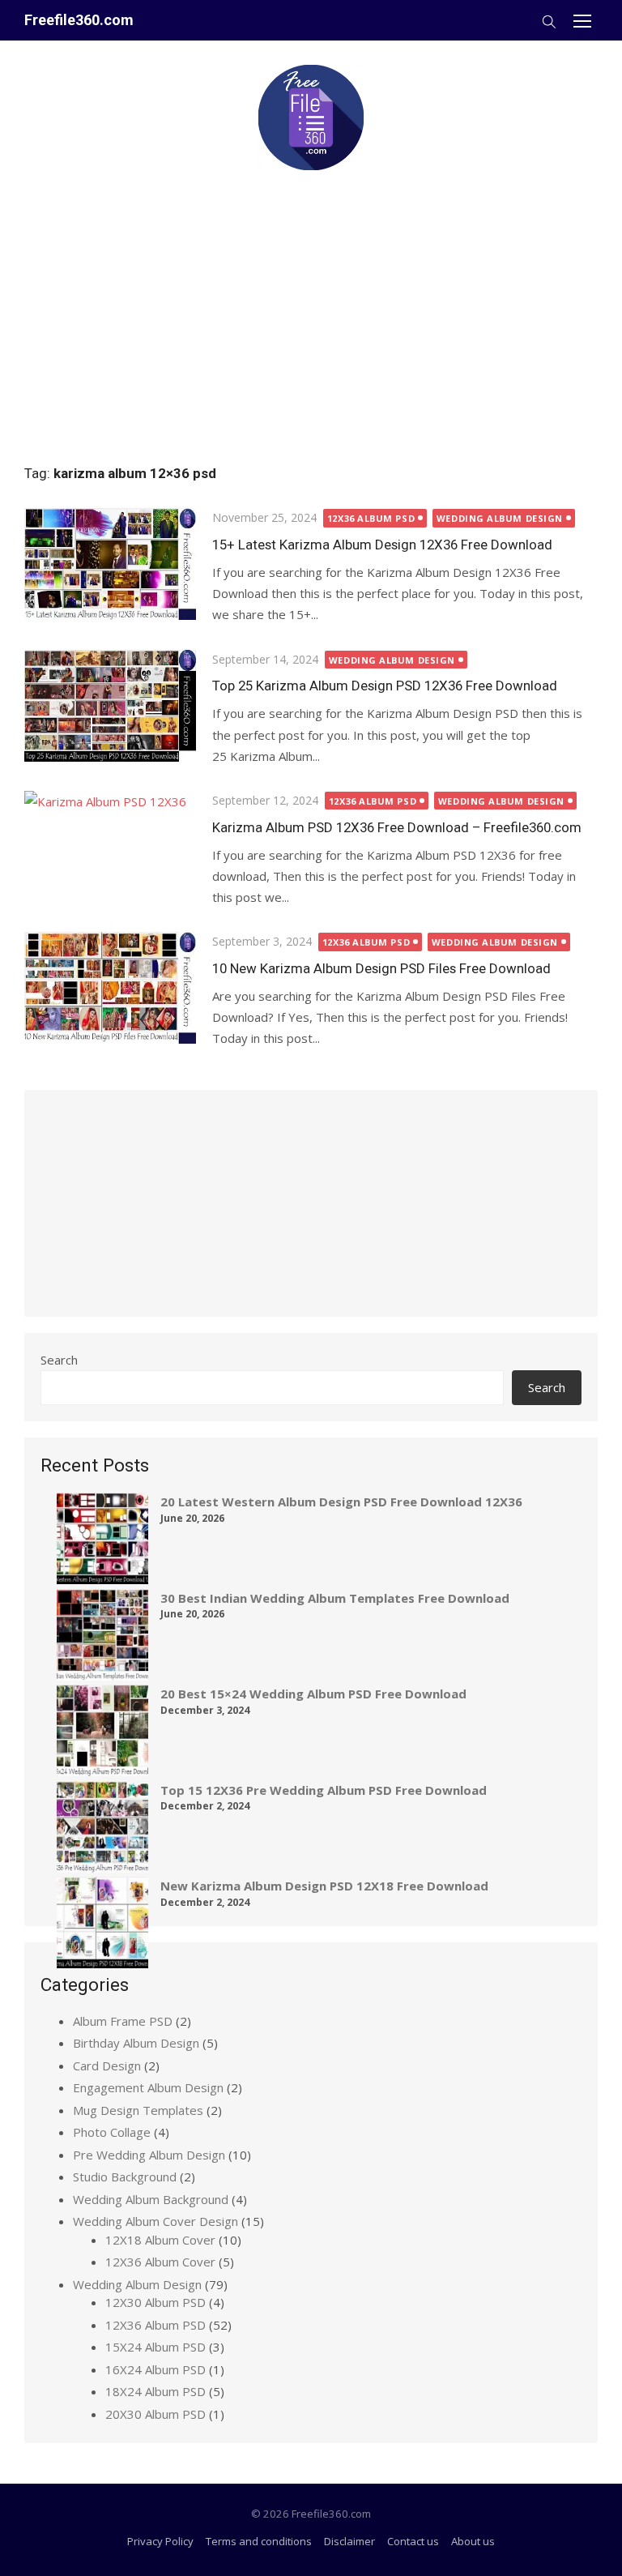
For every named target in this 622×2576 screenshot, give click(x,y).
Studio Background (125, 2177)
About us (473, 2541)
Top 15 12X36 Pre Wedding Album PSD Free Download (324, 1790)
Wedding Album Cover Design (155, 2221)
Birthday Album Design (136, 2043)
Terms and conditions (259, 2541)
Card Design (107, 2065)
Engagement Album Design (148, 2087)
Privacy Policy (160, 2541)
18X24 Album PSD (155, 2391)
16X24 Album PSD (155, 2369)
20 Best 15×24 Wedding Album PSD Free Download (313, 1694)
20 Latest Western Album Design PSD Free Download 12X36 (341, 1502)
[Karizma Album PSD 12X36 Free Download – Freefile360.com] (110, 847)
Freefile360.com (79, 20)
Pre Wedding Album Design (149, 2155)
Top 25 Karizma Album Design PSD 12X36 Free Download (385, 686)
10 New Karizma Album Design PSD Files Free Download (381, 968)
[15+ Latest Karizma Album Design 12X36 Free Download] (110, 564)
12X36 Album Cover (160, 2262)
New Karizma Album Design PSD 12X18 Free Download (324, 1886)
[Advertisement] (311, 310)
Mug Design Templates (138, 2110)
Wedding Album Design (500, 518)
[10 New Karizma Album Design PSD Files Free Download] (110, 988)
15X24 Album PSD (155, 2347)
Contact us (413, 2541)
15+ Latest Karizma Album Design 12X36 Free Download (382, 545)
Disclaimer (349, 2541)
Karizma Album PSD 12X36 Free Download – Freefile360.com (397, 827)
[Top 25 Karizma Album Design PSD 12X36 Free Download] (110, 706)
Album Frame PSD (123, 2021)
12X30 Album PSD (155, 2302)
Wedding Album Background (151, 2199)
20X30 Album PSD (155, 2414)
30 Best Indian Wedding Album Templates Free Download (335, 1598)
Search (59, 1360)
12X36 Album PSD (371, 518)
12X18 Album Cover (160, 2240)
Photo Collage (112, 2132)
